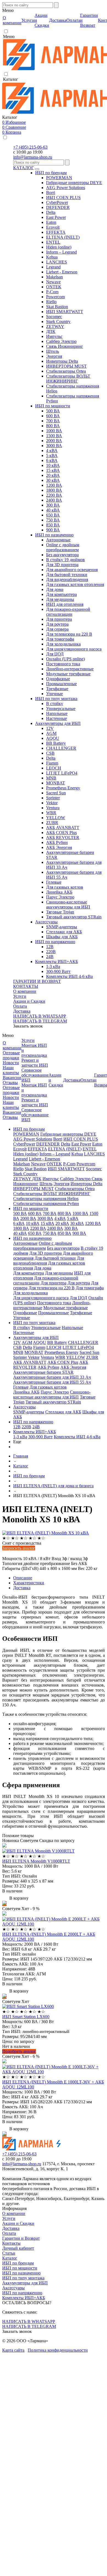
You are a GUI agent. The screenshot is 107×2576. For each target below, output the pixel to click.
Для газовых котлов (65, 887)
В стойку (55, 704)
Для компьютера (61, 594)
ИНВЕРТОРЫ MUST (66, 366)
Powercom (55, 297)
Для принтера (59, 619)
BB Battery (56, 743)
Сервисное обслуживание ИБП (35, 1075)
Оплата (20, 1006)
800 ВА (53, 426)
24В (50, 957)
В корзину (18, 1898)
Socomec (54, 317)
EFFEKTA (56, 232)
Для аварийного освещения (72, 570)
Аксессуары (46, 922)
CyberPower (57, 202)
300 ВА (53, 505)
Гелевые (54, 882)
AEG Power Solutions (66, 188)
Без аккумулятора (62, 555)
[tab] (59, 1578)
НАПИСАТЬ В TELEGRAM (40, 1021)
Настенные (57, 718)
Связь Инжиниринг (65, 346)
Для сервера (57, 629)
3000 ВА (54, 446)
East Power (56, 217)
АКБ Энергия (59, 847)
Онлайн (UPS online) (65, 659)
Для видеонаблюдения (67, 580)
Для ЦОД (55, 654)
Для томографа (60, 639)
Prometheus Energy (63, 788)
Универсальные (61, 708)
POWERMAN (59, 178)
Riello (51, 302)
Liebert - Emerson (62, 272)
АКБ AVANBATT (63, 828)
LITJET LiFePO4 (62, 773)
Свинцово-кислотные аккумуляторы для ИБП (68, 904)
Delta (51, 212)
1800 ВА (54, 490)
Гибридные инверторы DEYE (74, 183)
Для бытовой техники (67, 575)
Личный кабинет (18, 2248)
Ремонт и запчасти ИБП (35, 1063)
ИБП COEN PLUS (63, 197)
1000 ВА (54, 431)
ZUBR (52, 823)
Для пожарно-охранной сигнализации (68, 612)
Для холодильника (63, 644)
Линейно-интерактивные (70, 669)
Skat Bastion (57, 307)
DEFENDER (58, 207)
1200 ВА (54, 485)
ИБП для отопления (65, 604)
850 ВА (53, 525)
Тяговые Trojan (60, 912)
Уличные (54, 694)
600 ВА (53, 416)
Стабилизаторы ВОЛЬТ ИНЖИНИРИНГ (68, 379)
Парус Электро (60, 897)
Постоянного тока (63, 664)
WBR (51, 813)
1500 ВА (54, 436)
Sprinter (53, 798)
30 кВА (53, 480)
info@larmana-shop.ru (33, 157)
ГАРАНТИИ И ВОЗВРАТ (37, 981)
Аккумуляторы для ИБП (58, 723)
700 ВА (53, 421)
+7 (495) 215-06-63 (30, 147)
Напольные (57, 713)
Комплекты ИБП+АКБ (57, 962)
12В (50, 947)
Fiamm (52, 763)
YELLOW (56, 818)
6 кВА (52, 460)
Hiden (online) (59, 247)
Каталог (10, 2258)
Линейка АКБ (59, 892)
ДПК (51, 331)
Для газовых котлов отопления (75, 584)
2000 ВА (54, 441)
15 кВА (53, 470)
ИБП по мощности (53, 406)
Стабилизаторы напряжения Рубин (46, 1204)
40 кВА (53, 510)
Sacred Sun (56, 793)
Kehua (52, 257)
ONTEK (54, 287)
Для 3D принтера (62, 565)
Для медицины (60, 599)
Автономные (58, 540)
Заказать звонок (28, 1026)
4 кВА (52, 451)
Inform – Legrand (61, 252)
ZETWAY (55, 326)
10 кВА (53, 465)
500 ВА (53, 411)
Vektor (52, 803)
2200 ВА (54, 495)
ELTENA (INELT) (63, 237)
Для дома (55, 589)
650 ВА (53, 515)
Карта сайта (13, 2350)
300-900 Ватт (58, 971)
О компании (25, 991)
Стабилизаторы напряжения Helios (46, 1199)
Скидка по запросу (57, 1840)
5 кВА (52, 455)
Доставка (22, 1011)
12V (50, 728)
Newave (53, 282)
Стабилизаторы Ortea (66, 371)
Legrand (53, 267)
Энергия (54, 356)
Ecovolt (53, 227)
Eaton (51, 222)
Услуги (20, 996)
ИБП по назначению (54, 535)
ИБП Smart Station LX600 (26, 2017)
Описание (23, 1578)
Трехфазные (57, 689)
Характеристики (29, 1583)
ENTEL (53, 242)
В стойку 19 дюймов (65, 560)
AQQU (53, 738)
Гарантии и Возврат (21, 2238)
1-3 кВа (53, 966)
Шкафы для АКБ (62, 937)
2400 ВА (54, 500)
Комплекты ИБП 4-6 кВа (69, 976)
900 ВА (53, 530)
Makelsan (54, 277)
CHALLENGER (61, 748)
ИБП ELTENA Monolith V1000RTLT (36, 1861)
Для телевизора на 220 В (69, 634)
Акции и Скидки (29, 1001)
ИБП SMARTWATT (65, 312)
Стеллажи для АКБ (64, 932)
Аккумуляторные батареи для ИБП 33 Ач (52, 1377)
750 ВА (53, 520)
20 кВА (53, 475)
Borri (51, 193)
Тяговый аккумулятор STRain (74, 917)
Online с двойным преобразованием (63, 547)
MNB (51, 778)
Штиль (53, 351)
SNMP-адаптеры (62, 927)
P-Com (52, 292)
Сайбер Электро (61, 341)
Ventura (53, 808)
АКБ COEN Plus (61, 833)
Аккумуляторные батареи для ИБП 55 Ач (52, 1382)
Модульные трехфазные (68, 674)
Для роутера (57, 624)
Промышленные (61, 684)
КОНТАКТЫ (26, 986)
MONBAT (56, 783)
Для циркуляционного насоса (74, 649)
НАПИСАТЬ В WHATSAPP (40, 1016)
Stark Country (58, 322)
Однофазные (58, 679)
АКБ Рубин (57, 842)
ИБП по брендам (51, 173)
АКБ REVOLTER (63, 837)
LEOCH (54, 768)
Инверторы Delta (62, 361)
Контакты (11, 2243)
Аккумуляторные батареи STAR (43, 1372)
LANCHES (57, 262)
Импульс (54, 336)
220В (51, 952)
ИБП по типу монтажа (56, 699)
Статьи (9, 2253)
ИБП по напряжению (55, 942)
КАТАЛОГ (23, 168)
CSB (50, 753)
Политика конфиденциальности (58, 2350)
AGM (51, 733)
